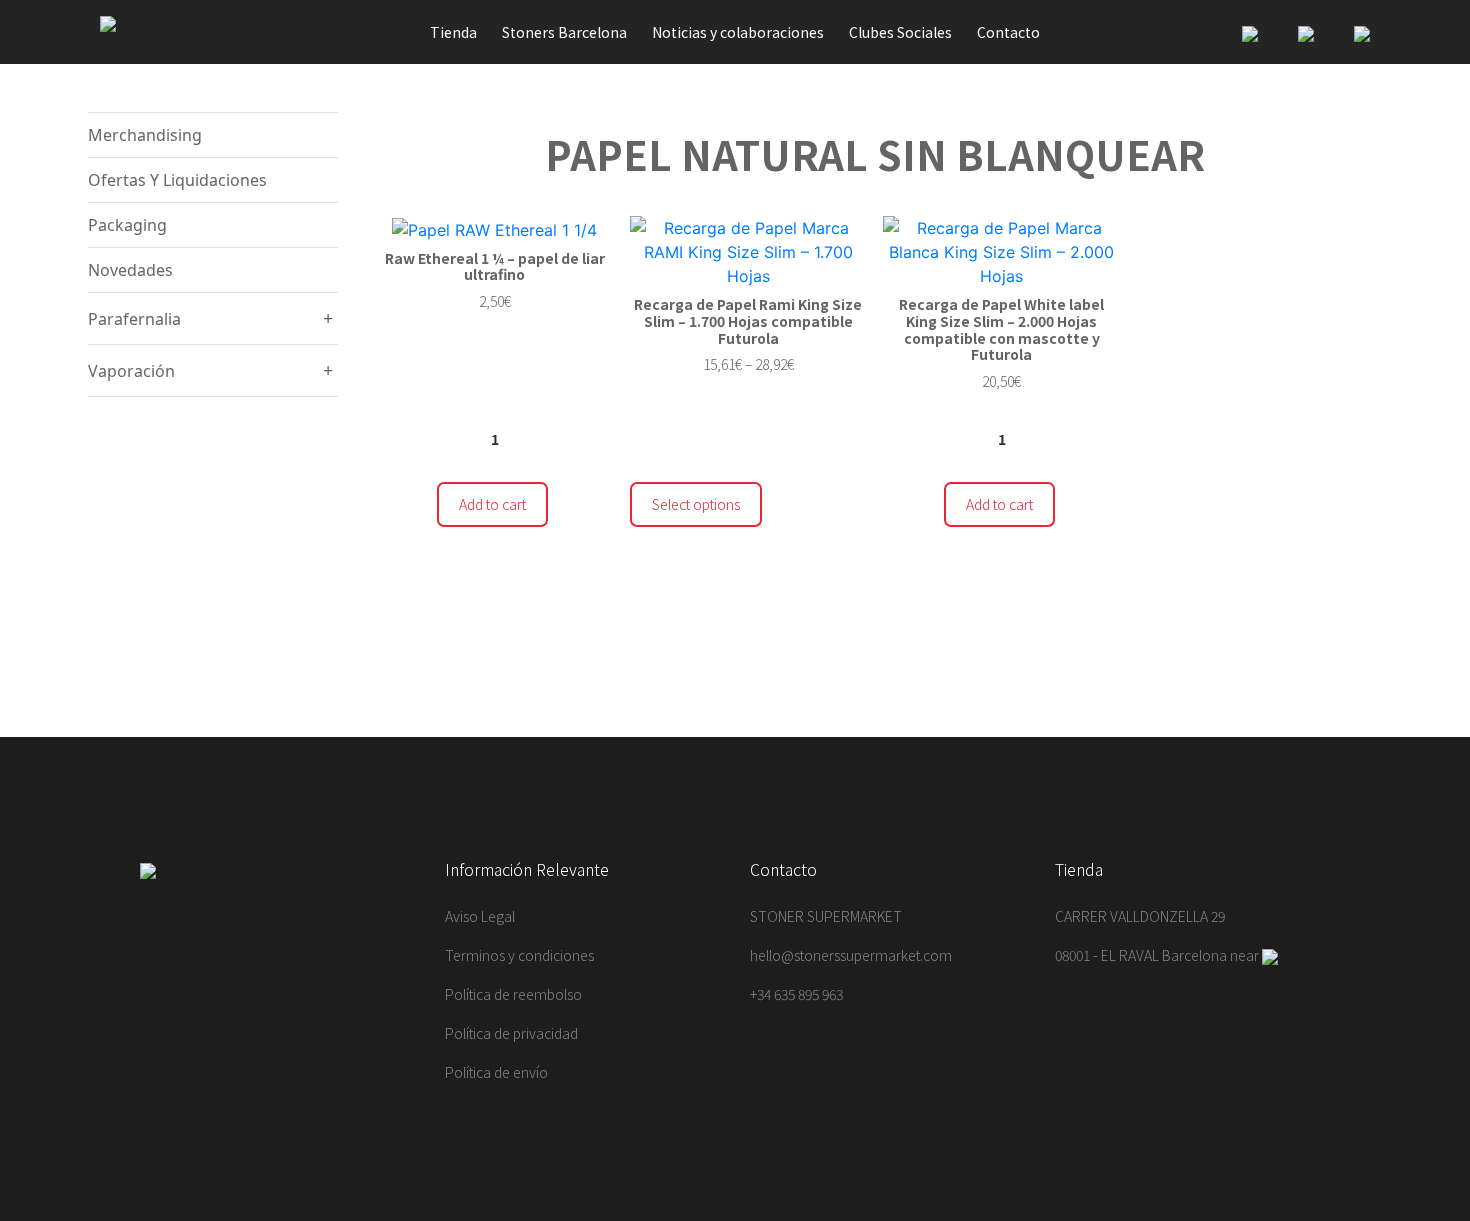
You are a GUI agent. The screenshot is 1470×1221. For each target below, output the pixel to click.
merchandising (145, 135)
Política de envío (496, 1072)
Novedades (130, 270)
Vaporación (131, 371)
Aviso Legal (480, 916)
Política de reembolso (513, 994)
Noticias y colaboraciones (738, 32)
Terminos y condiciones (519, 955)
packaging (127, 225)
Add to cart (492, 504)
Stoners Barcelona (564, 32)
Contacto (1008, 32)
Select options (696, 504)
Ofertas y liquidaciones (177, 180)
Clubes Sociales (900, 32)
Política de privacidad (511, 1033)
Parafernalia (134, 319)
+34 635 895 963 (796, 994)
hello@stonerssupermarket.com (851, 955)
